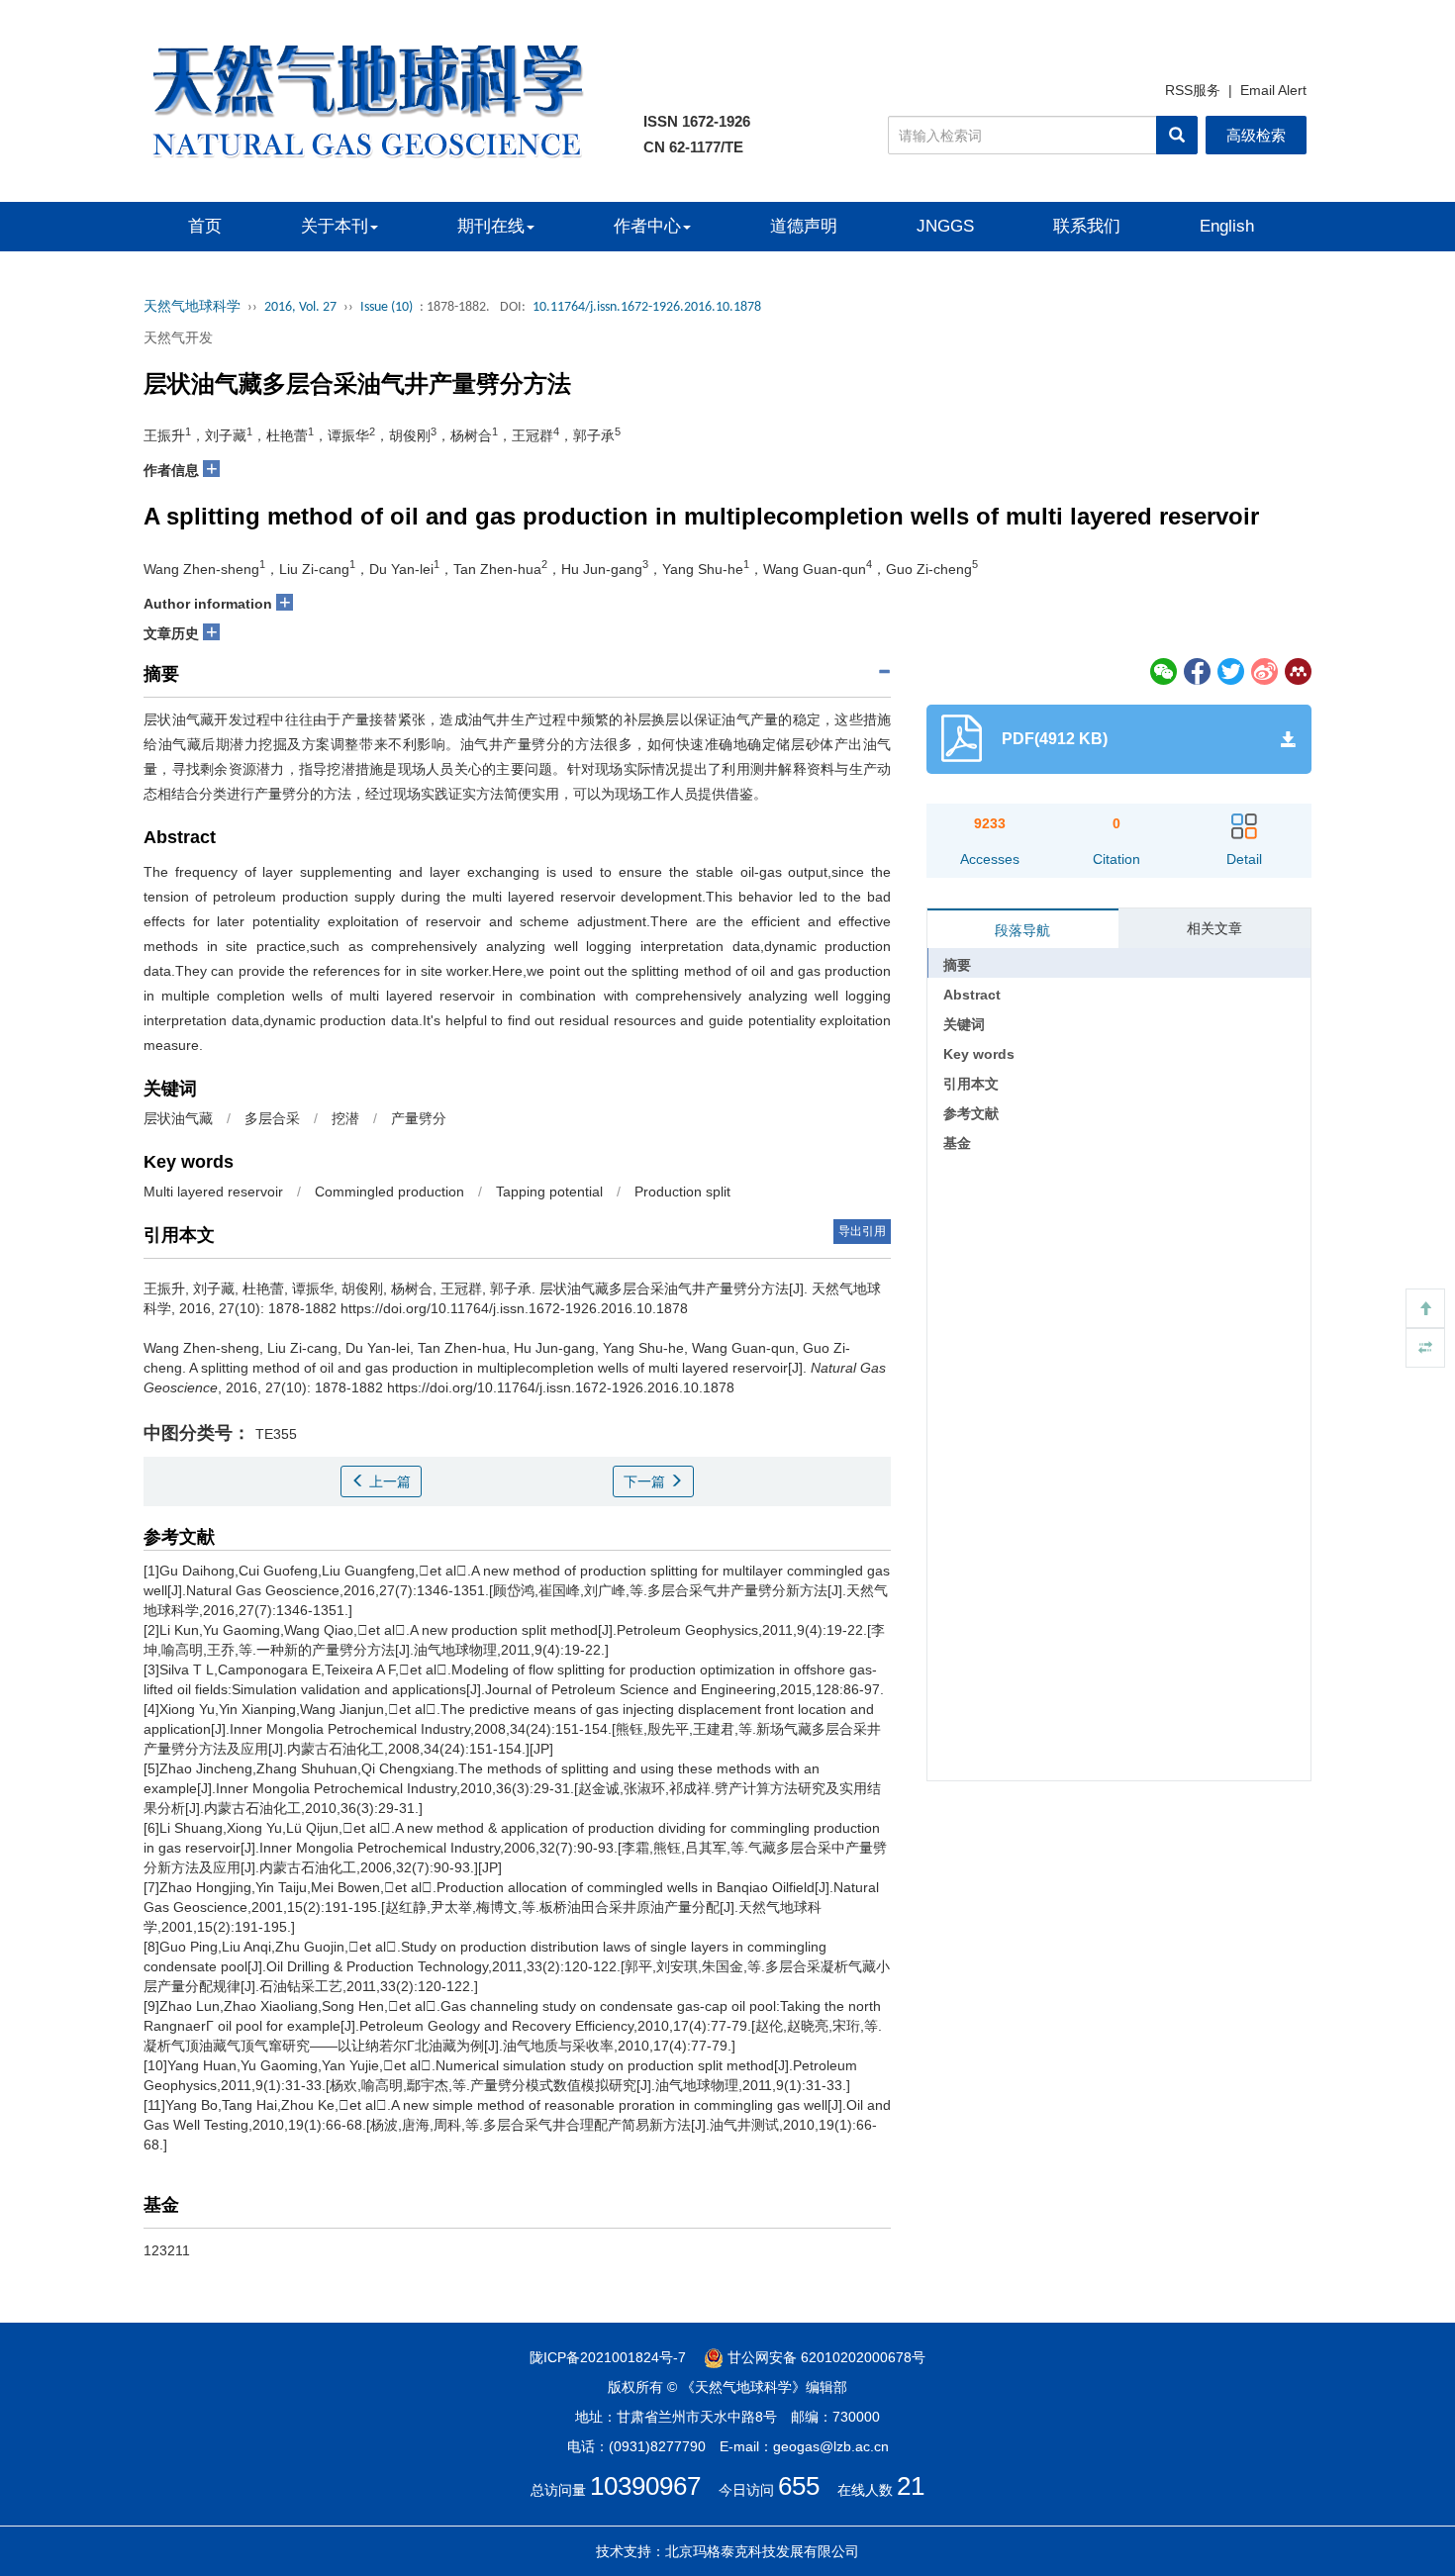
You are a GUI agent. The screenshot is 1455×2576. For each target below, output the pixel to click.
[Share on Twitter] (1231, 670)
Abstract (972, 995)
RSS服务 (1193, 90)
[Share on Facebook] (1198, 670)
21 (911, 2486)
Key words (979, 1054)
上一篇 (388, 1481)
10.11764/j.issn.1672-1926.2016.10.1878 (647, 307)
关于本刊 (335, 226)
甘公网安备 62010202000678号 (824, 2357)
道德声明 (804, 226)
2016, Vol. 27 (300, 307)
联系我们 (1087, 226)
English (1227, 226)
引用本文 (971, 1084)
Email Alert (1273, 90)
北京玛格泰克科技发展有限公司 (762, 2551)
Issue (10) (387, 307)
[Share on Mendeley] (1297, 670)
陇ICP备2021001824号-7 (608, 2357)
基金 (957, 1143)
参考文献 (971, 1113)
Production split (682, 1192)
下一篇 (646, 1481)
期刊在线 (491, 226)
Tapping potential (549, 1192)
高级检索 (1256, 135)
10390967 (645, 2486)
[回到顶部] (1425, 1308)
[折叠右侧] (1425, 1348)
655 (799, 2486)
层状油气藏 (178, 1118)
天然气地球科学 (192, 307)
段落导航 (1022, 930)
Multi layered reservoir (213, 1192)
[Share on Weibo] (1265, 670)
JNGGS (945, 226)
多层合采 (272, 1118)
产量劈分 (419, 1118)
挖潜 (345, 1118)
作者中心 (647, 226)
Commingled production (389, 1192)
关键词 (964, 1024)
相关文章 (1214, 928)
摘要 (957, 965)
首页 (205, 226)
